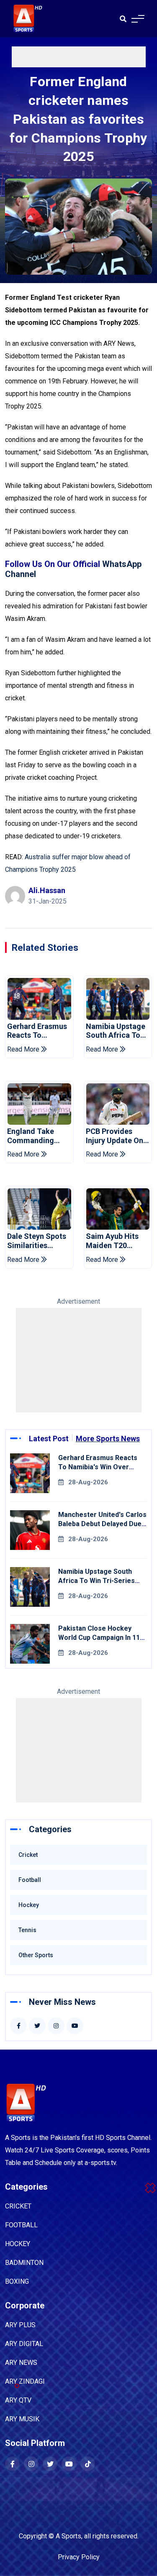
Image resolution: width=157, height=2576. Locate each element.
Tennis (27, 1930)
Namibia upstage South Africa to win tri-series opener (116, 1031)
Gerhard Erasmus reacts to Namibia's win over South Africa (38, 1031)
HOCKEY (18, 2244)
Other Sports (36, 1955)
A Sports (68, 2536)
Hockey (29, 1905)
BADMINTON (24, 2263)
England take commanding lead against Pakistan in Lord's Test (37, 1136)
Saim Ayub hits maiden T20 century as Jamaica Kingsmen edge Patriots (113, 1241)
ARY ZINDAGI (25, 2381)
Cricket (28, 1855)
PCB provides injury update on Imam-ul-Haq (115, 1136)
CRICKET (18, 2206)
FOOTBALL (21, 2225)
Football (30, 1880)
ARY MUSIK (22, 2419)
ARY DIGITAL (24, 2344)
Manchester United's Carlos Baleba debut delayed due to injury (102, 1524)
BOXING (17, 2281)
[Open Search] (123, 19)
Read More (24, 1049)
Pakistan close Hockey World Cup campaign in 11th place (102, 1638)
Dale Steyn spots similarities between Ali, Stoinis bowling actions (37, 1241)
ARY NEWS (21, 2363)
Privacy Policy (79, 2557)
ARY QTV (18, 2400)
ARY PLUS (20, 2325)
